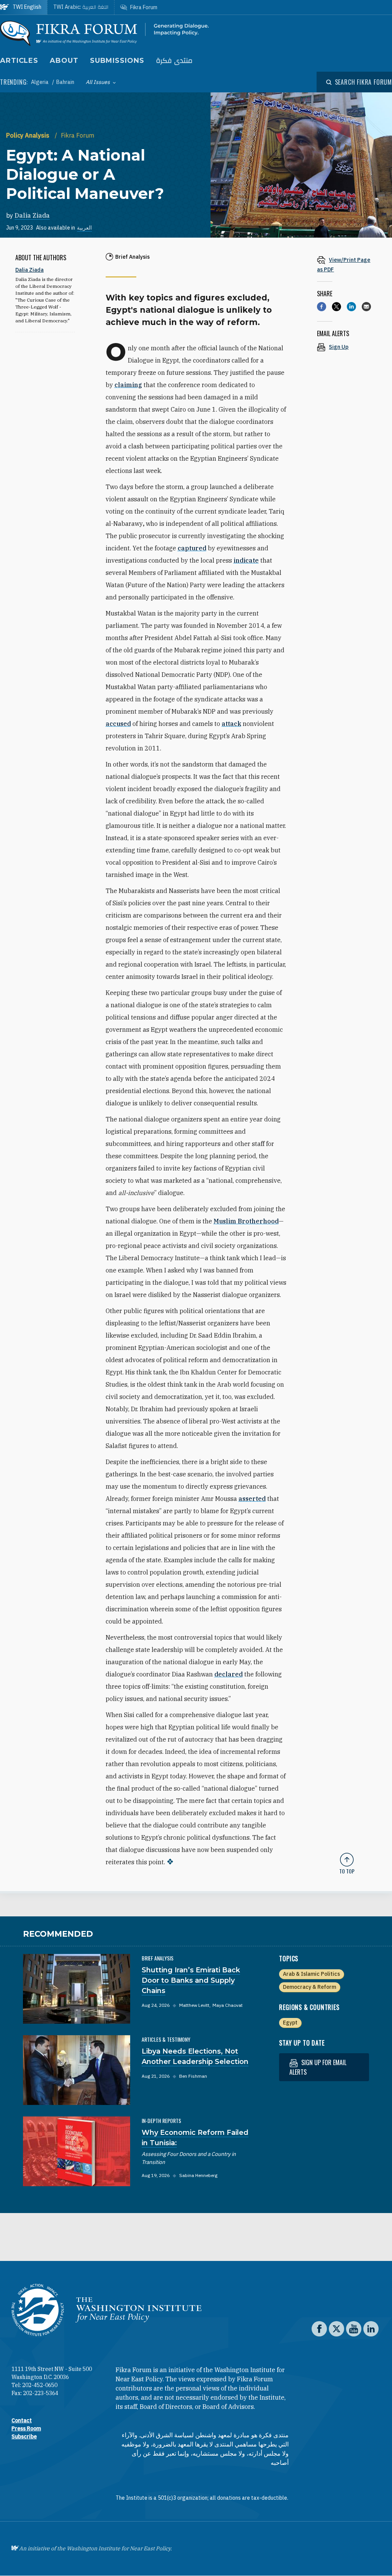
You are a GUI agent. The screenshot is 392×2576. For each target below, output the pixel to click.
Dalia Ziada (32, 215)
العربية (84, 228)
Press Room (26, 2428)
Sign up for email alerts (318, 2067)
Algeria (40, 82)
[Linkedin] (351, 307)
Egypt (290, 2023)
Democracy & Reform (310, 1987)
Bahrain (65, 82)
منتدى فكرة (174, 61)
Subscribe (24, 2436)
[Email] (366, 307)
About (64, 61)
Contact (22, 2420)
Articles (19, 61)
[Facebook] (322, 307)
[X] (336, 307)
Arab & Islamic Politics (311, 1974)
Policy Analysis (29, 135)
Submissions (117, 61)
